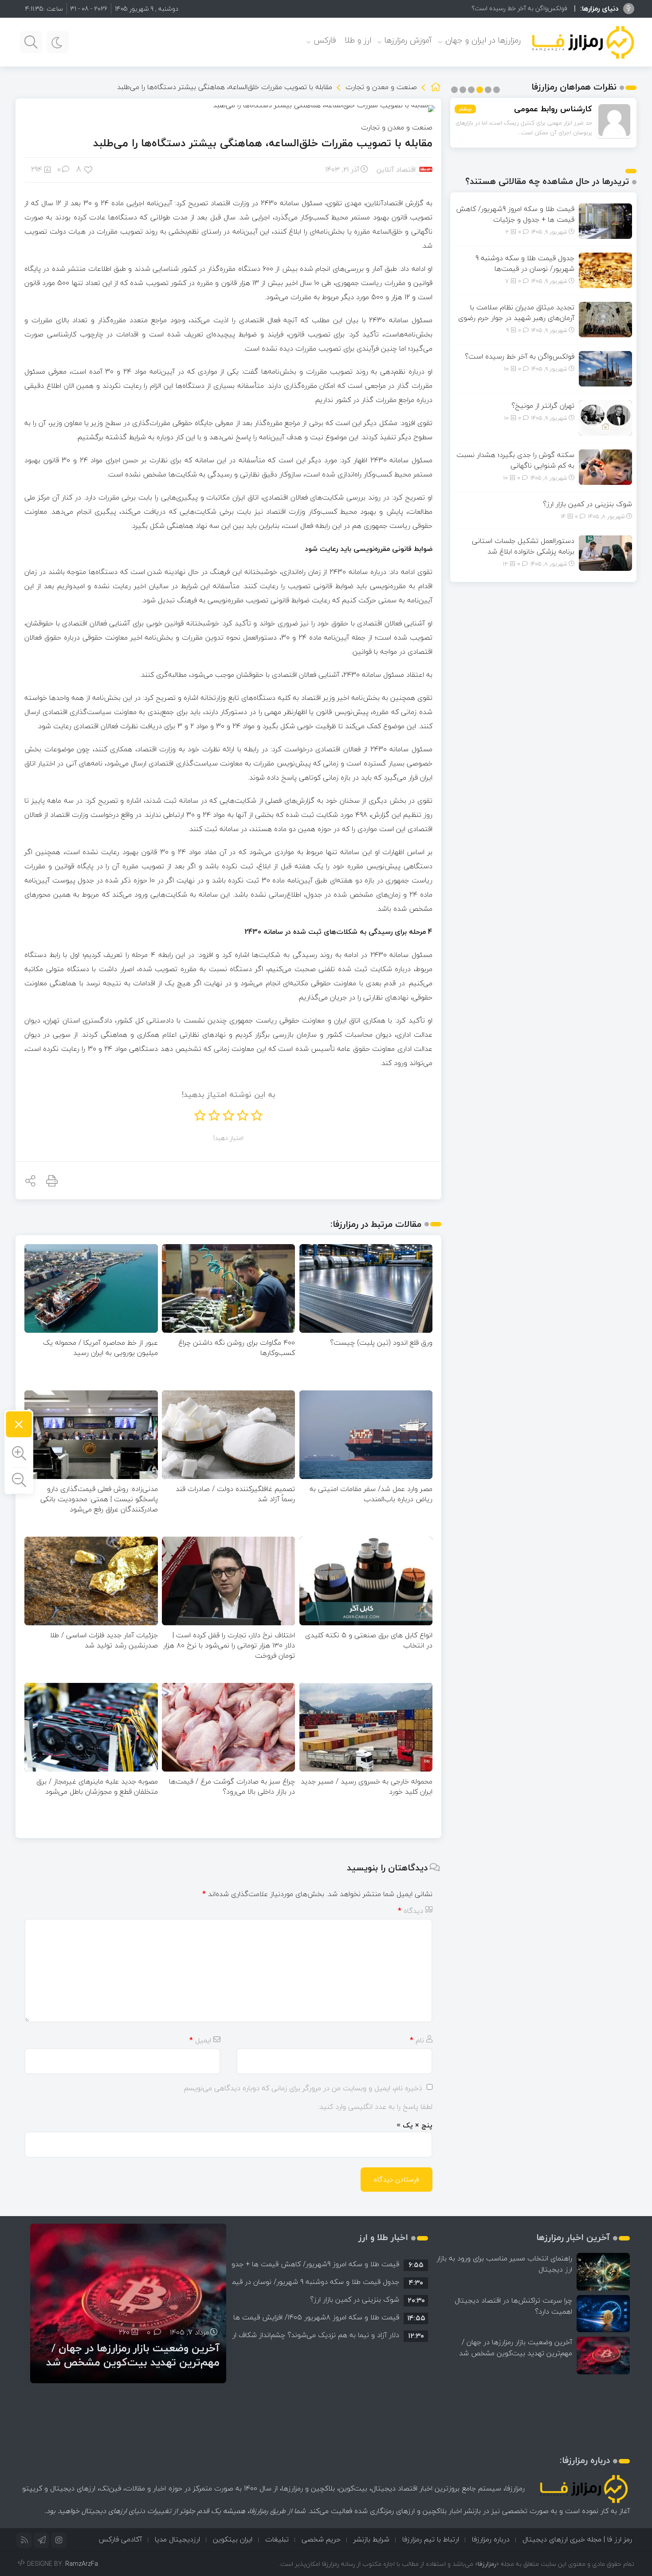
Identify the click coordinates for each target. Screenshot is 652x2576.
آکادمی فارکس (120, 2539)
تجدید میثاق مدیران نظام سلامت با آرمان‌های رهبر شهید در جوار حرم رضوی (516, 312)
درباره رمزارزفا (491, 2539)
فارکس (325, 40)
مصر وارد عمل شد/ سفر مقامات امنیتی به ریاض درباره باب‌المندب (371, 1494)
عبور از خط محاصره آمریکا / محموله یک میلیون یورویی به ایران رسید (100, 1348)
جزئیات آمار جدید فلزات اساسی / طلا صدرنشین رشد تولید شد (104, 1640)
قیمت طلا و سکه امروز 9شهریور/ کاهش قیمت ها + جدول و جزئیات (515, 214)
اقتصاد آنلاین (396, 169)
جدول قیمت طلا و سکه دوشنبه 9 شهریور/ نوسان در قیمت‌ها (525, 263)
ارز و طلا (358, 40)
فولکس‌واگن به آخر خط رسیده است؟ (520, 356)
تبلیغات (277, 2539)
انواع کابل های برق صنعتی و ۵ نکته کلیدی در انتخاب (369, 1640)
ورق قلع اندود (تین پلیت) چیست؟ (381, 1343)
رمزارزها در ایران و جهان (483, 40)
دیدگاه (410, 1911)
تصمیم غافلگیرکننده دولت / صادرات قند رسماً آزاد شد (235, 1494)
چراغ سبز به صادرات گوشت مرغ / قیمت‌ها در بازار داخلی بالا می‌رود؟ (232, 1786)
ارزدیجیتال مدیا (177, 2539)
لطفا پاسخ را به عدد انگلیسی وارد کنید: (375, 2107)
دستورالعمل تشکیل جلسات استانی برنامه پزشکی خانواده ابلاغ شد (523, 546)
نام (417, 2040)
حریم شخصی (321, 2539)
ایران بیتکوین (233, 2539)
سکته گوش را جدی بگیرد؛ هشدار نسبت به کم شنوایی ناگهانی (515, 460)
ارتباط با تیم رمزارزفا (431, 2539)
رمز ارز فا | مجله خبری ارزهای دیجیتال (577, 2539)
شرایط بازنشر (371, 2539)
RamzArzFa (82, 2564)
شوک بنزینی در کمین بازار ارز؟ (587, 504)
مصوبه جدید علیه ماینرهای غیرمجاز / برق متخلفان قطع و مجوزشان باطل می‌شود (97, 1786)
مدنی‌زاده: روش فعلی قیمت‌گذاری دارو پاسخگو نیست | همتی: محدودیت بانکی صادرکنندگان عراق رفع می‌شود (99, 1499)
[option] (330, 2264)
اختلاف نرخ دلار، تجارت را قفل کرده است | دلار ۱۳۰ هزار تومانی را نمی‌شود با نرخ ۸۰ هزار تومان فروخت (229, 1645)
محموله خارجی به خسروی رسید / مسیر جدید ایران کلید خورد (367, 1786)
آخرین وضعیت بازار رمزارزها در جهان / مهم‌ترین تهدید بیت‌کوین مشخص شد (516, 2348)
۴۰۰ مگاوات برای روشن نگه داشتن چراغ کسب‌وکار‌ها (237, 1348)
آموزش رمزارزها (408, 40)
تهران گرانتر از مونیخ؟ (540, 8)
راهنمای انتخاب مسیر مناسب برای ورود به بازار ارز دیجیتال (504, 2264)
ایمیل (200, 2040)
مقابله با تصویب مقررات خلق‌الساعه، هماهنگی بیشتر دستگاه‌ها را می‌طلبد (263, 143)
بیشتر (465, 109)
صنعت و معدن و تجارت (381, 87)
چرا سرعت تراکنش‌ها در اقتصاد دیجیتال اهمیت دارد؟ (513, 2306)
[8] (89, 169)
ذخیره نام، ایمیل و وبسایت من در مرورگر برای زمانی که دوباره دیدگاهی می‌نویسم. (302, 2088)
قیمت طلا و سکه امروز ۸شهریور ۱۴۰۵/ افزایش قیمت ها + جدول (304, 2317)
